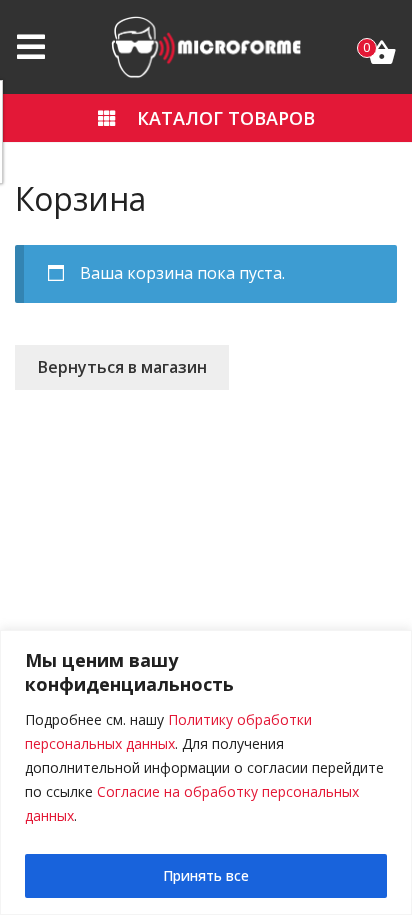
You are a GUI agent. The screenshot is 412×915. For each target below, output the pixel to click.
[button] (206, 118)
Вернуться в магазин (122, 367)
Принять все (206, 875)
